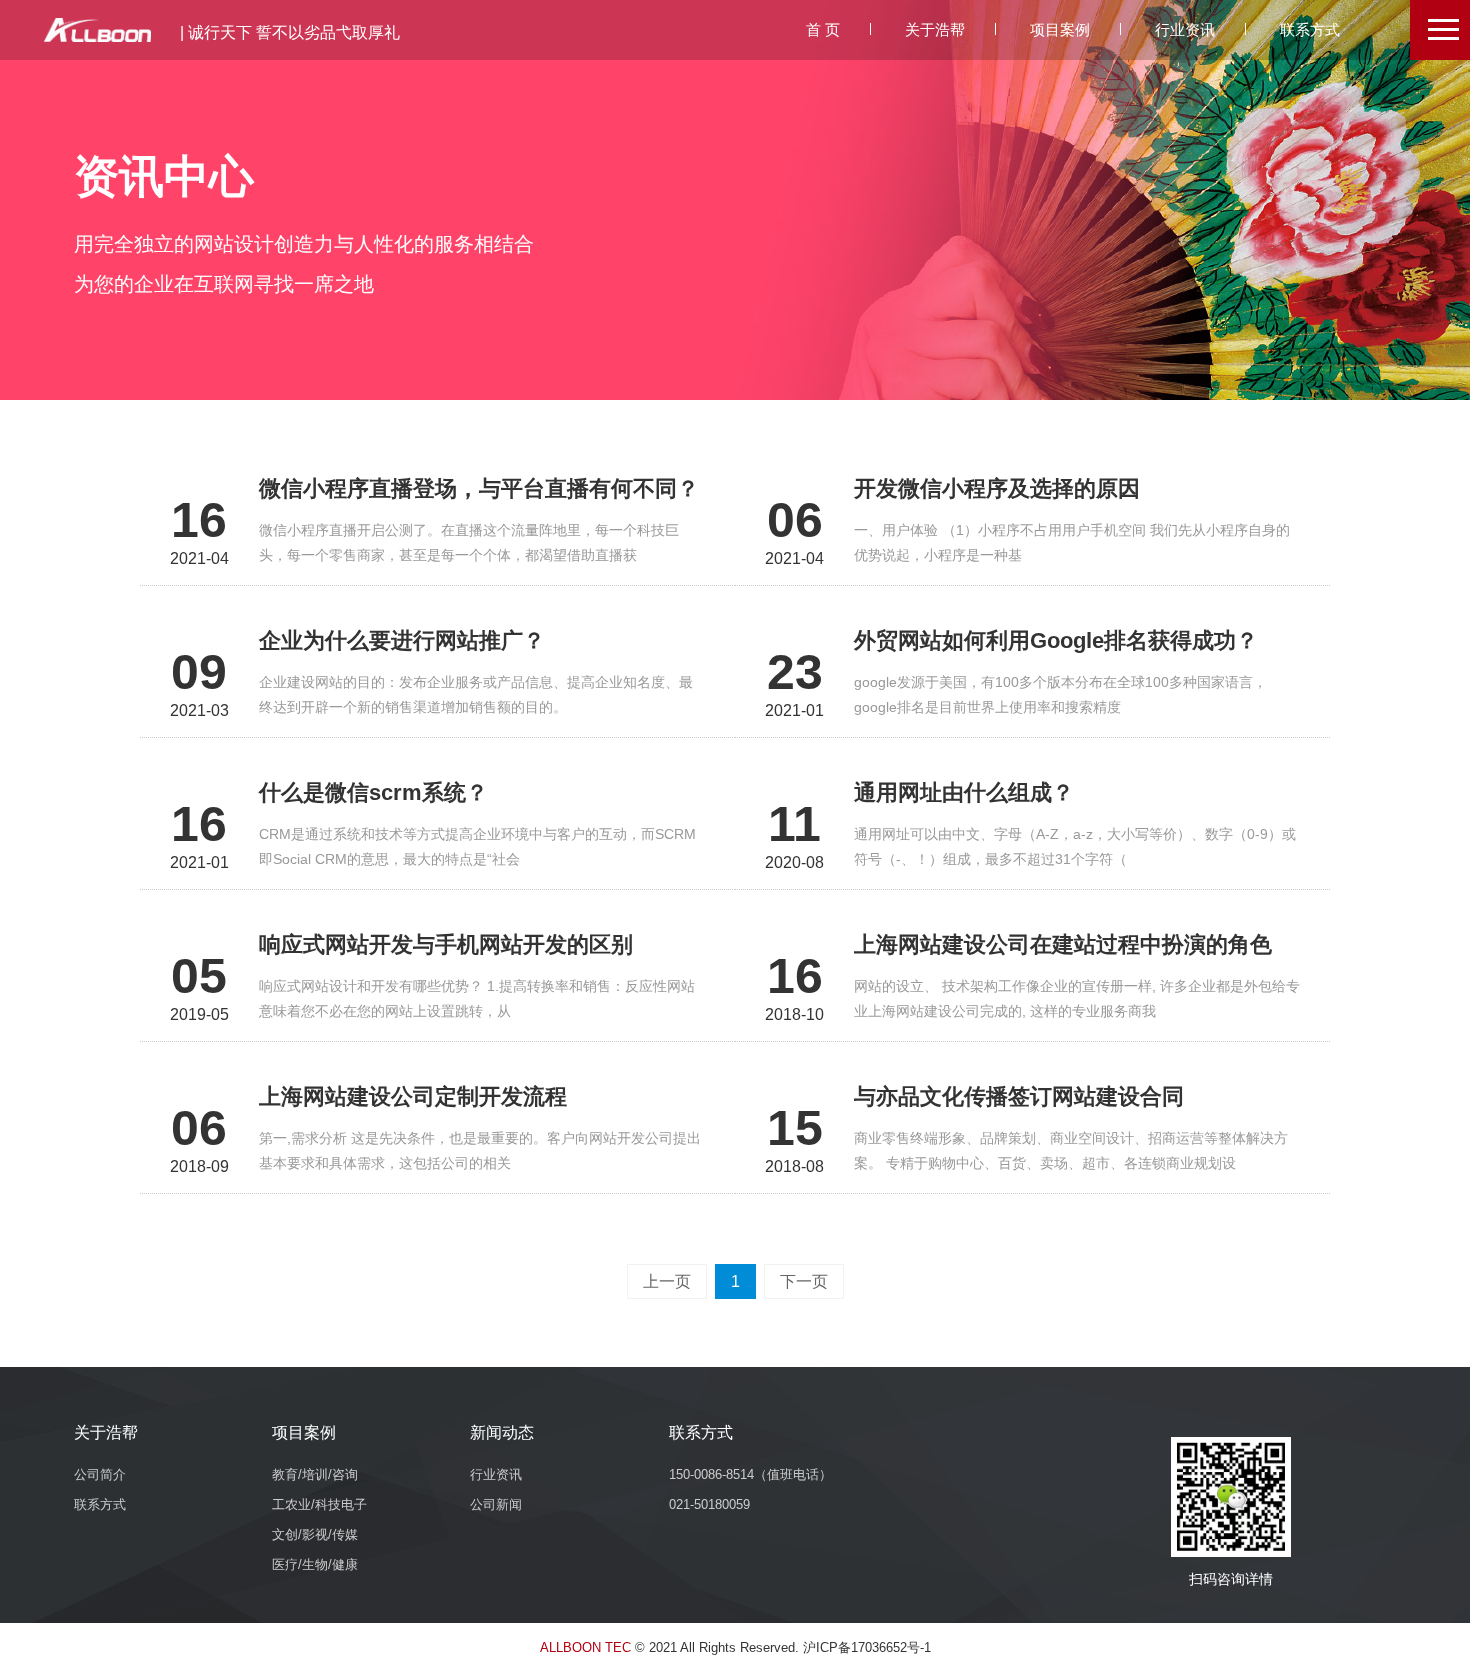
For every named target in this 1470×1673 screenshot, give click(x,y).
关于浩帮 (935, 29)
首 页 (823, 29)
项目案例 (1060, 29)
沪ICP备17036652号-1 (867, 1647)
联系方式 (1310, 29)
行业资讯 (1185, 29)
